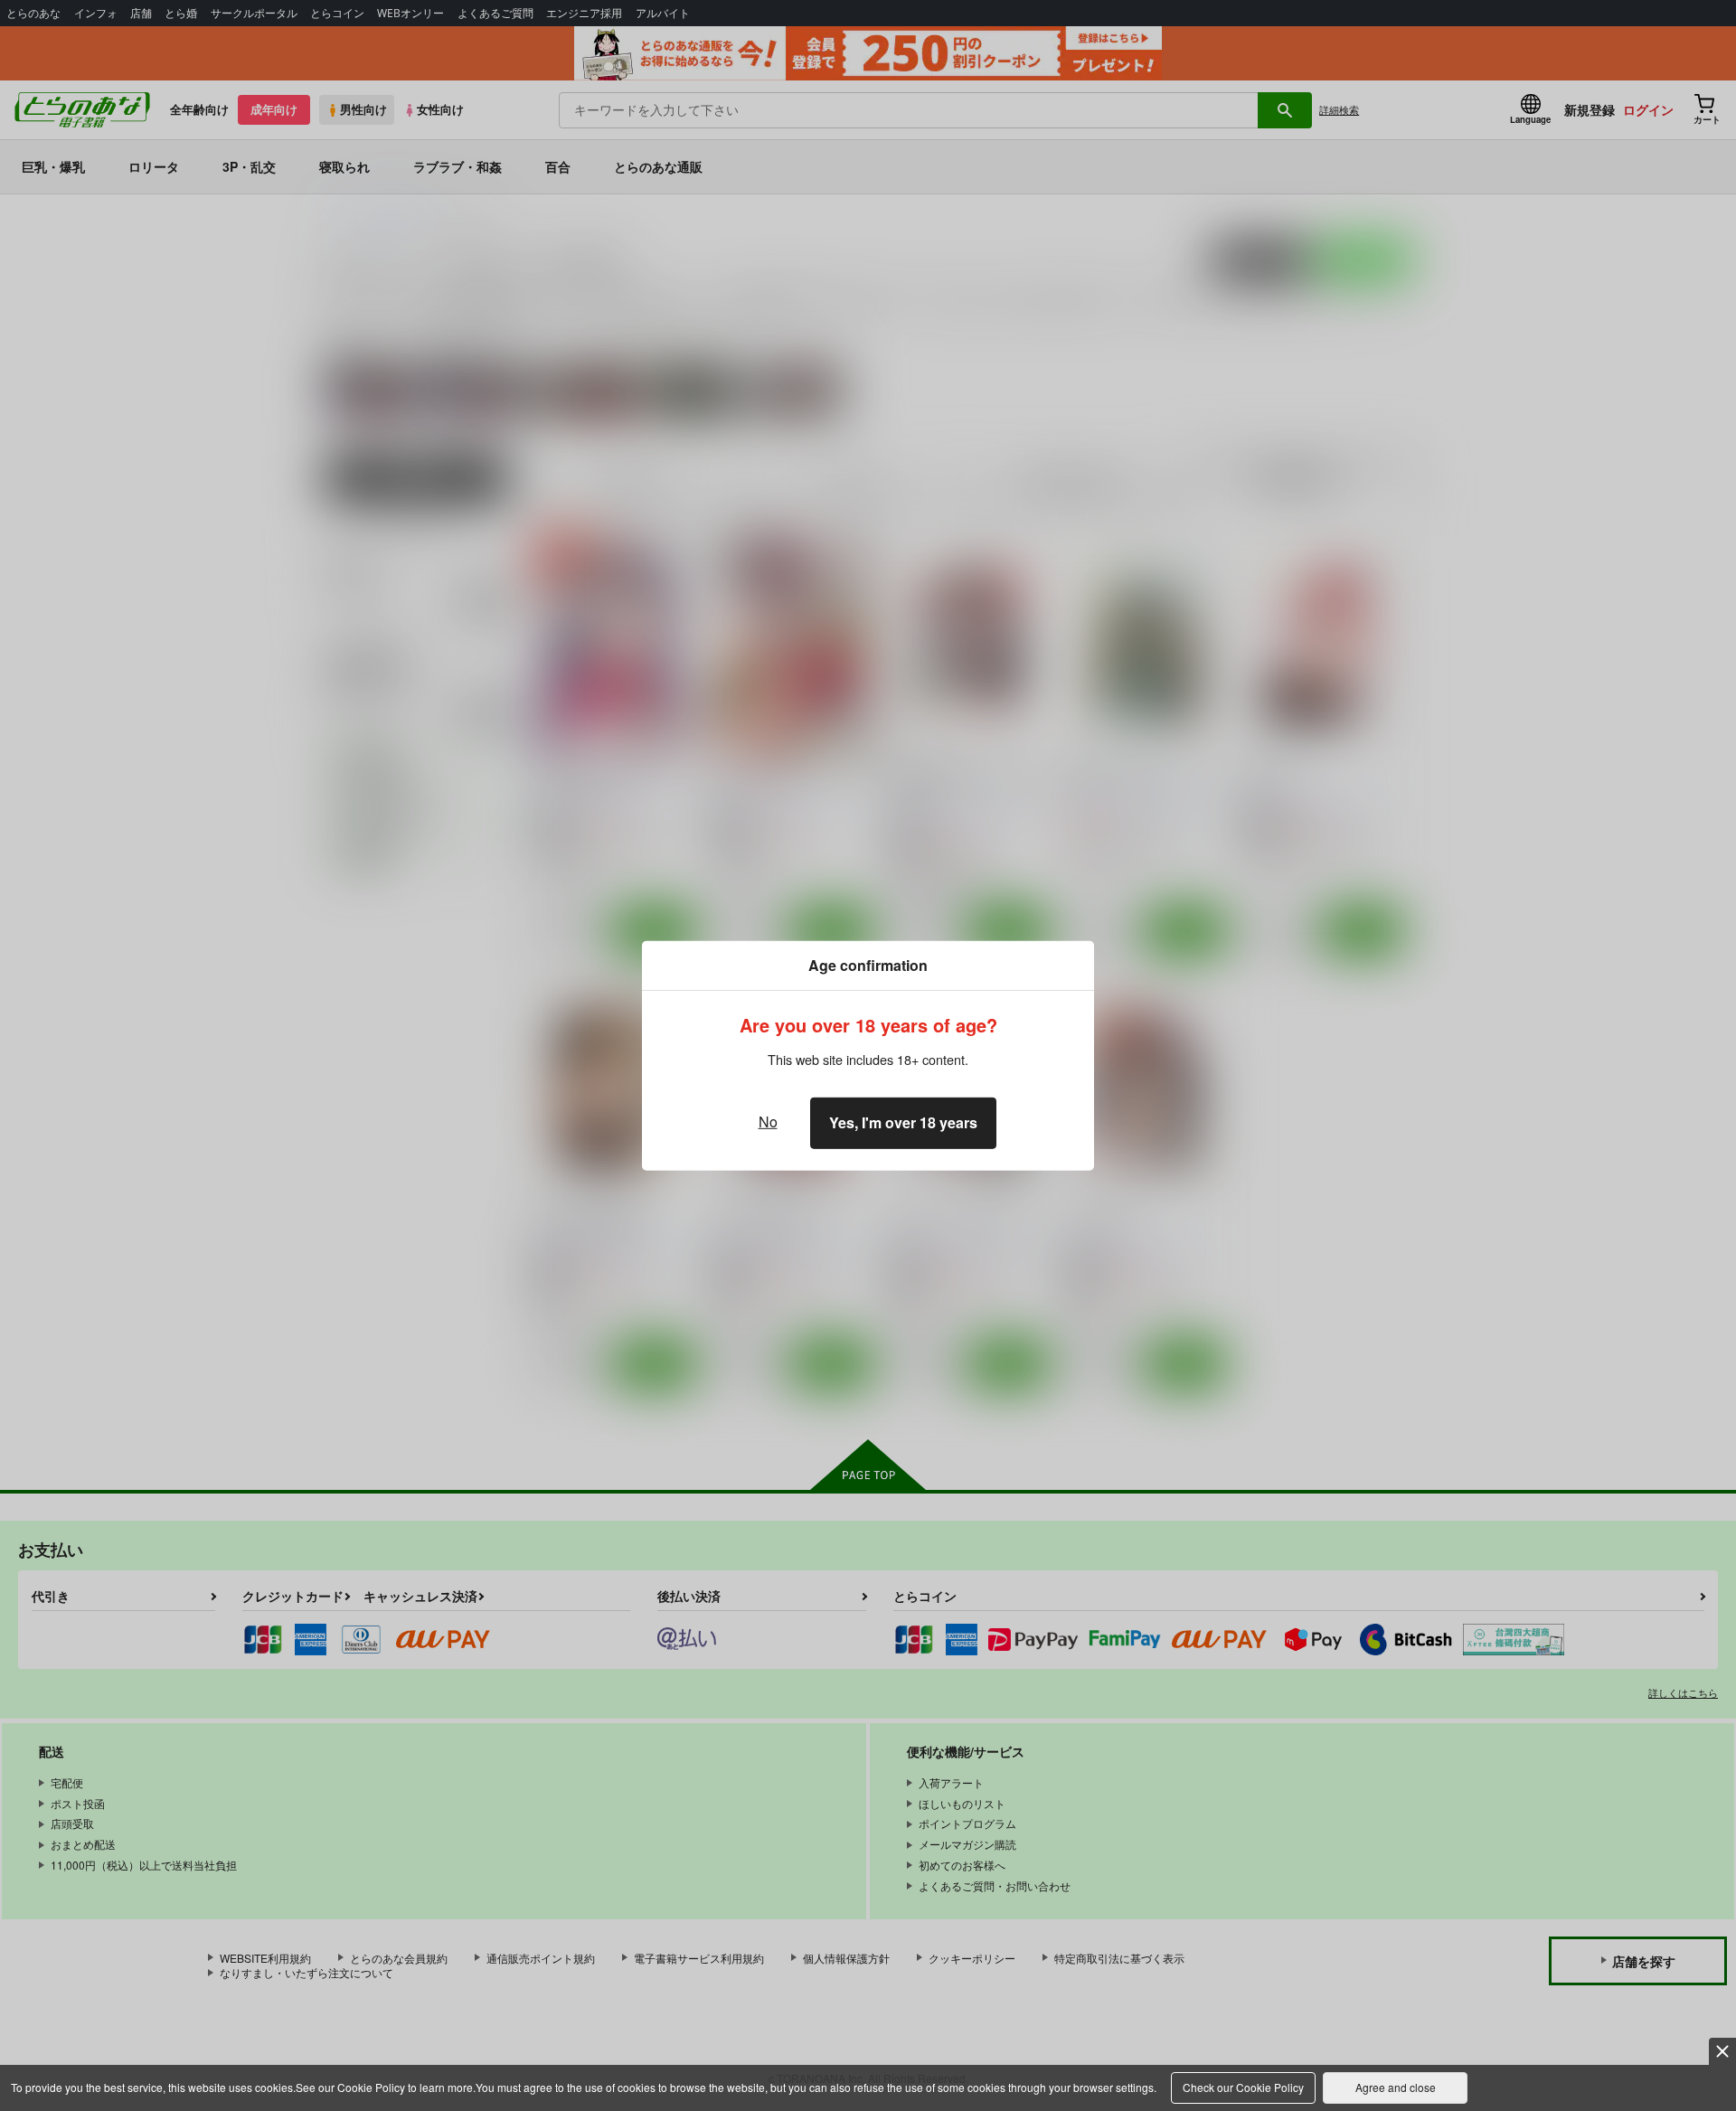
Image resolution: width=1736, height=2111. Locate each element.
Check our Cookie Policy (1243, 2087)
